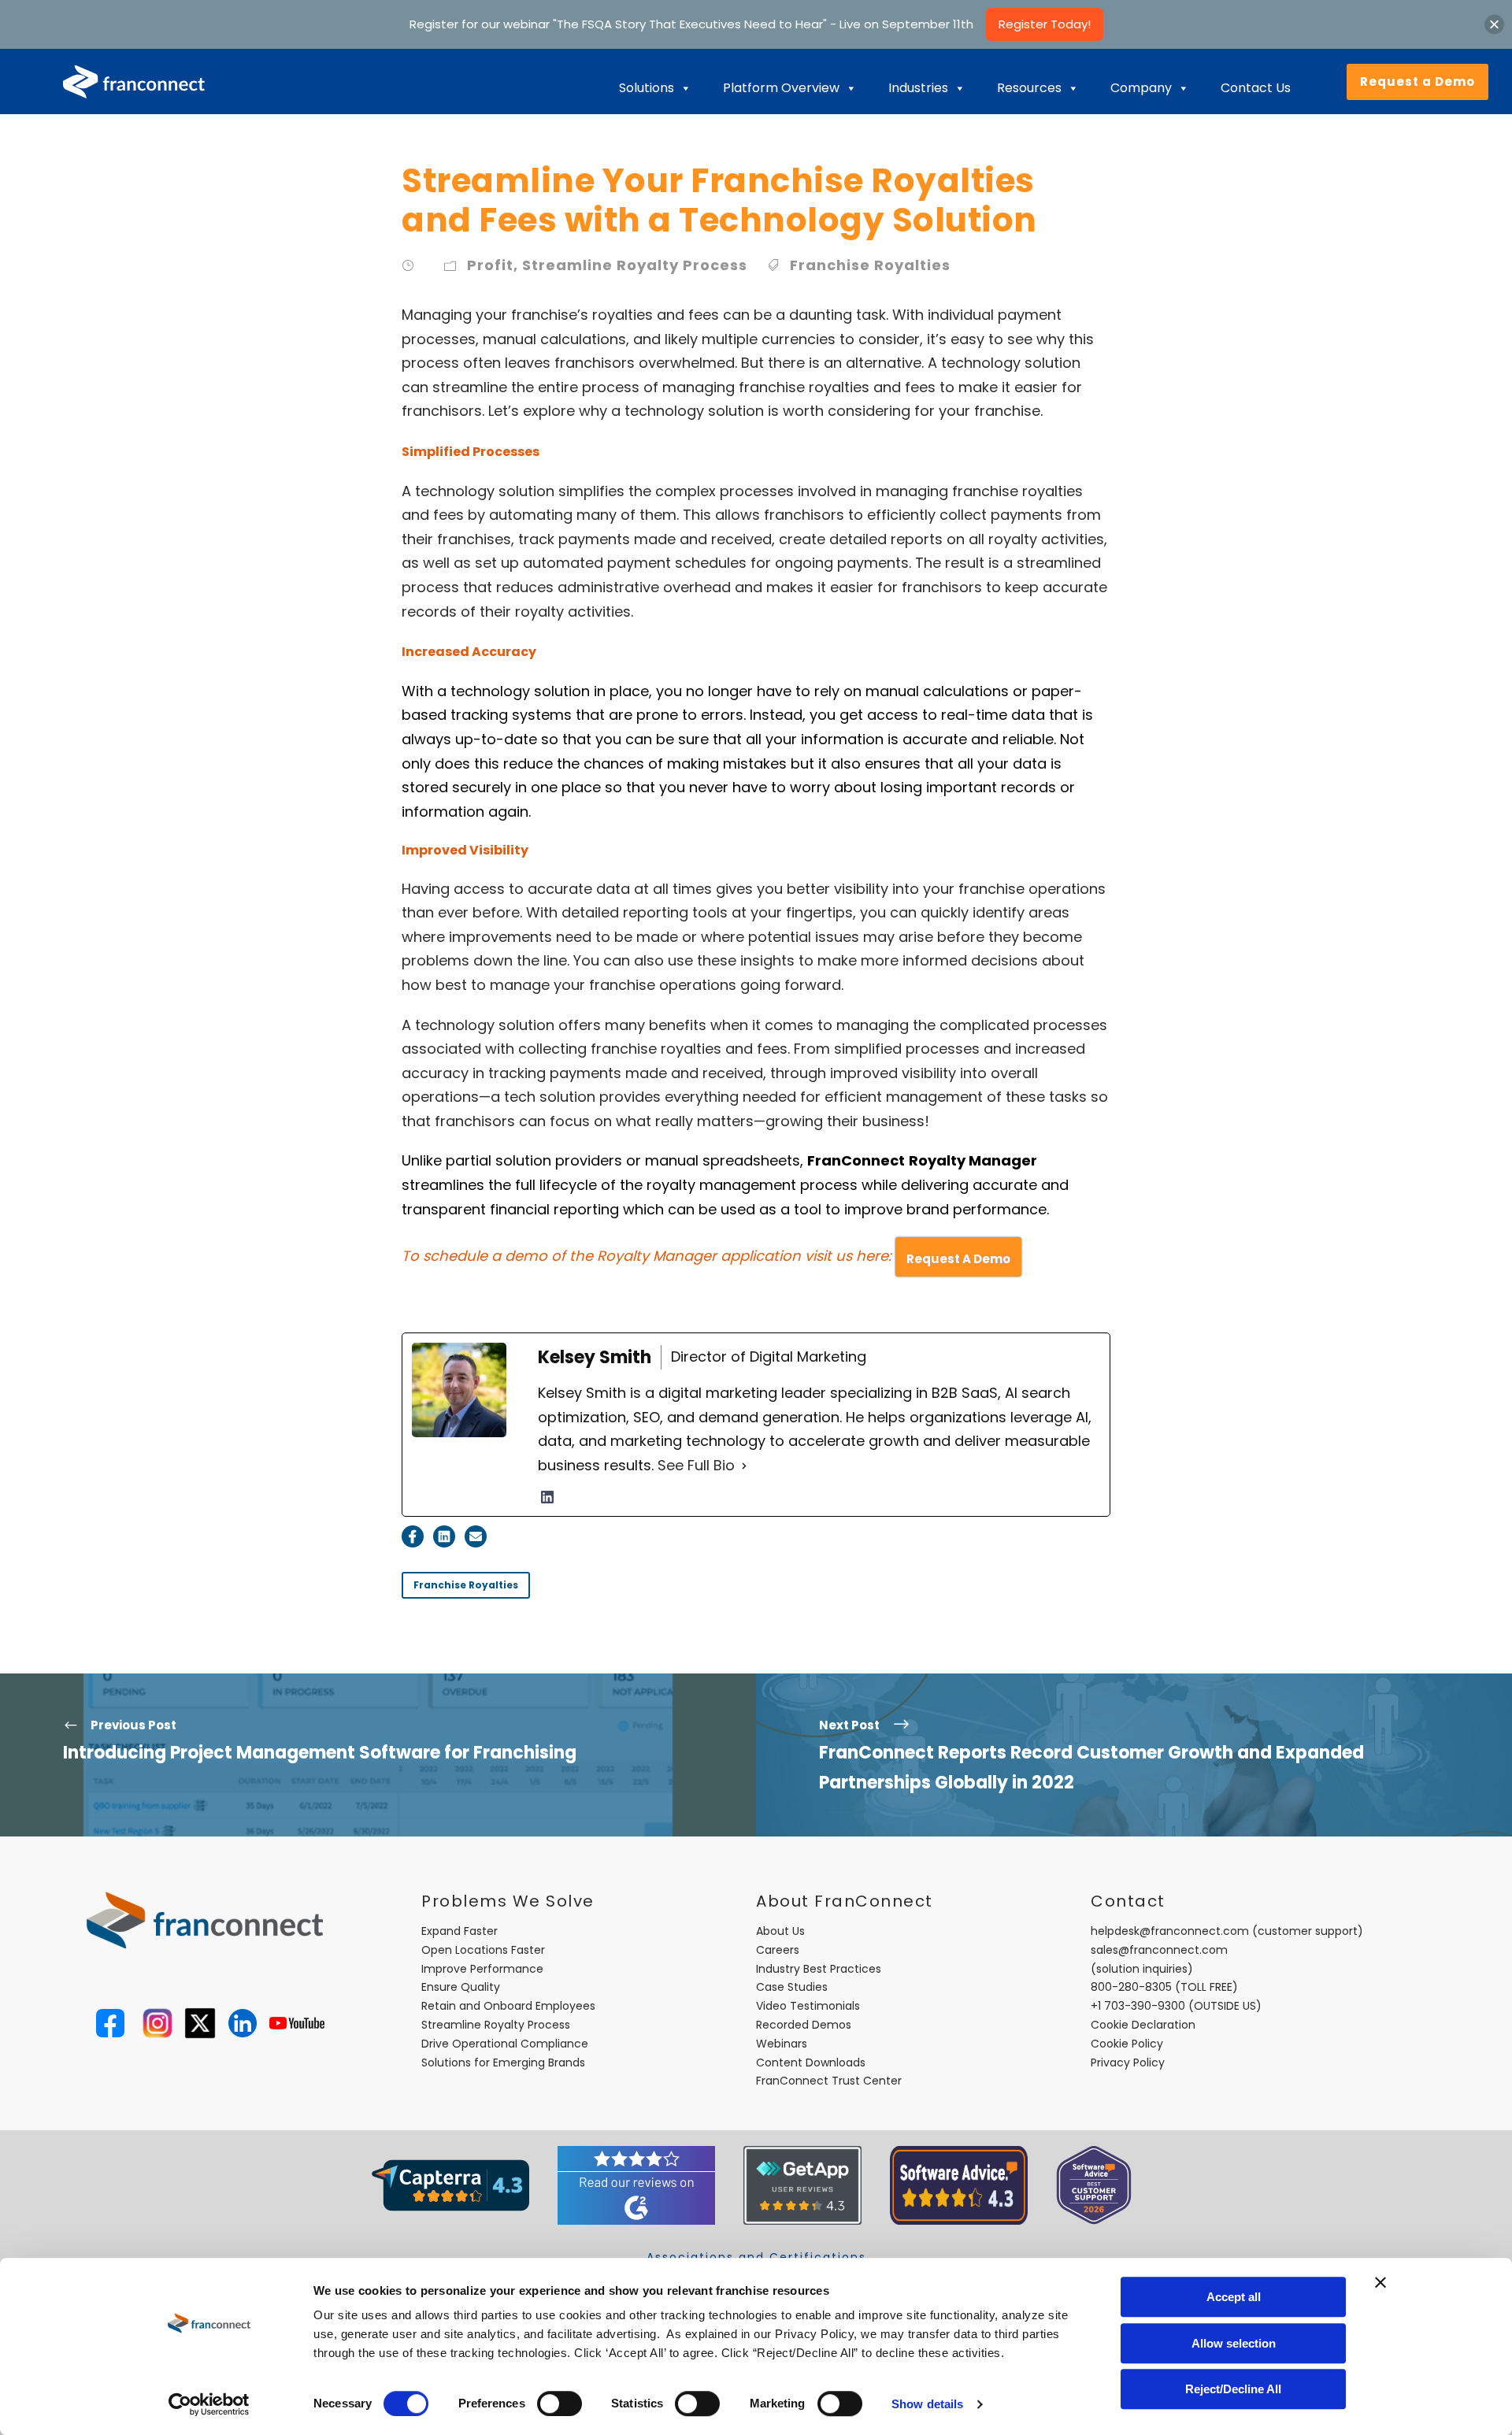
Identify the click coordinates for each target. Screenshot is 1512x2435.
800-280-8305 (1131, 1987)
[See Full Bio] (744, 1466)
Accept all (1234, 2297)
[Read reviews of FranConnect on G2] (636, 2185)
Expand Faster (460, 1931)
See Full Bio (696, 1465)
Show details (927, 2404)
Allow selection (1234, 2343)
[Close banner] (1380, 2282)
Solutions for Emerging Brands (503, 2063)
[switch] (560, 2403)
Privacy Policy (1128, 2063)
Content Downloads (811, 2063)
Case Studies (792, 1987)
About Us (780, 1931)
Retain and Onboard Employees (508, 2006)
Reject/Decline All (1233, 2389)
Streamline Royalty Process (635, 265)
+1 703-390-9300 (1138, 2006)
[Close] (1494, 24)
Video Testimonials (808, 2006)
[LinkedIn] (547, 1497)
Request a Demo (1417, 82)
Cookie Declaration (1143, 2025)
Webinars (782, 2044)
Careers (778, 1950)
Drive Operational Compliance (505, 2044)
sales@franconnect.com (1159, 1950)
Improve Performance (482, 1969)
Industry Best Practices (819, 1969)
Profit (490, 265)
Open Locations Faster (483, 1950)
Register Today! (1045, 24)
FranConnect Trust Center (829, 2081)
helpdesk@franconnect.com (1170, 1931)
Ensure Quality (461, 1987)
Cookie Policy (1127, 2044)
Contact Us (1256, 88)
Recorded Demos (804, 2025)
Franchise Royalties (870, 265)
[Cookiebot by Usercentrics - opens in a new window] (209, 2404)
